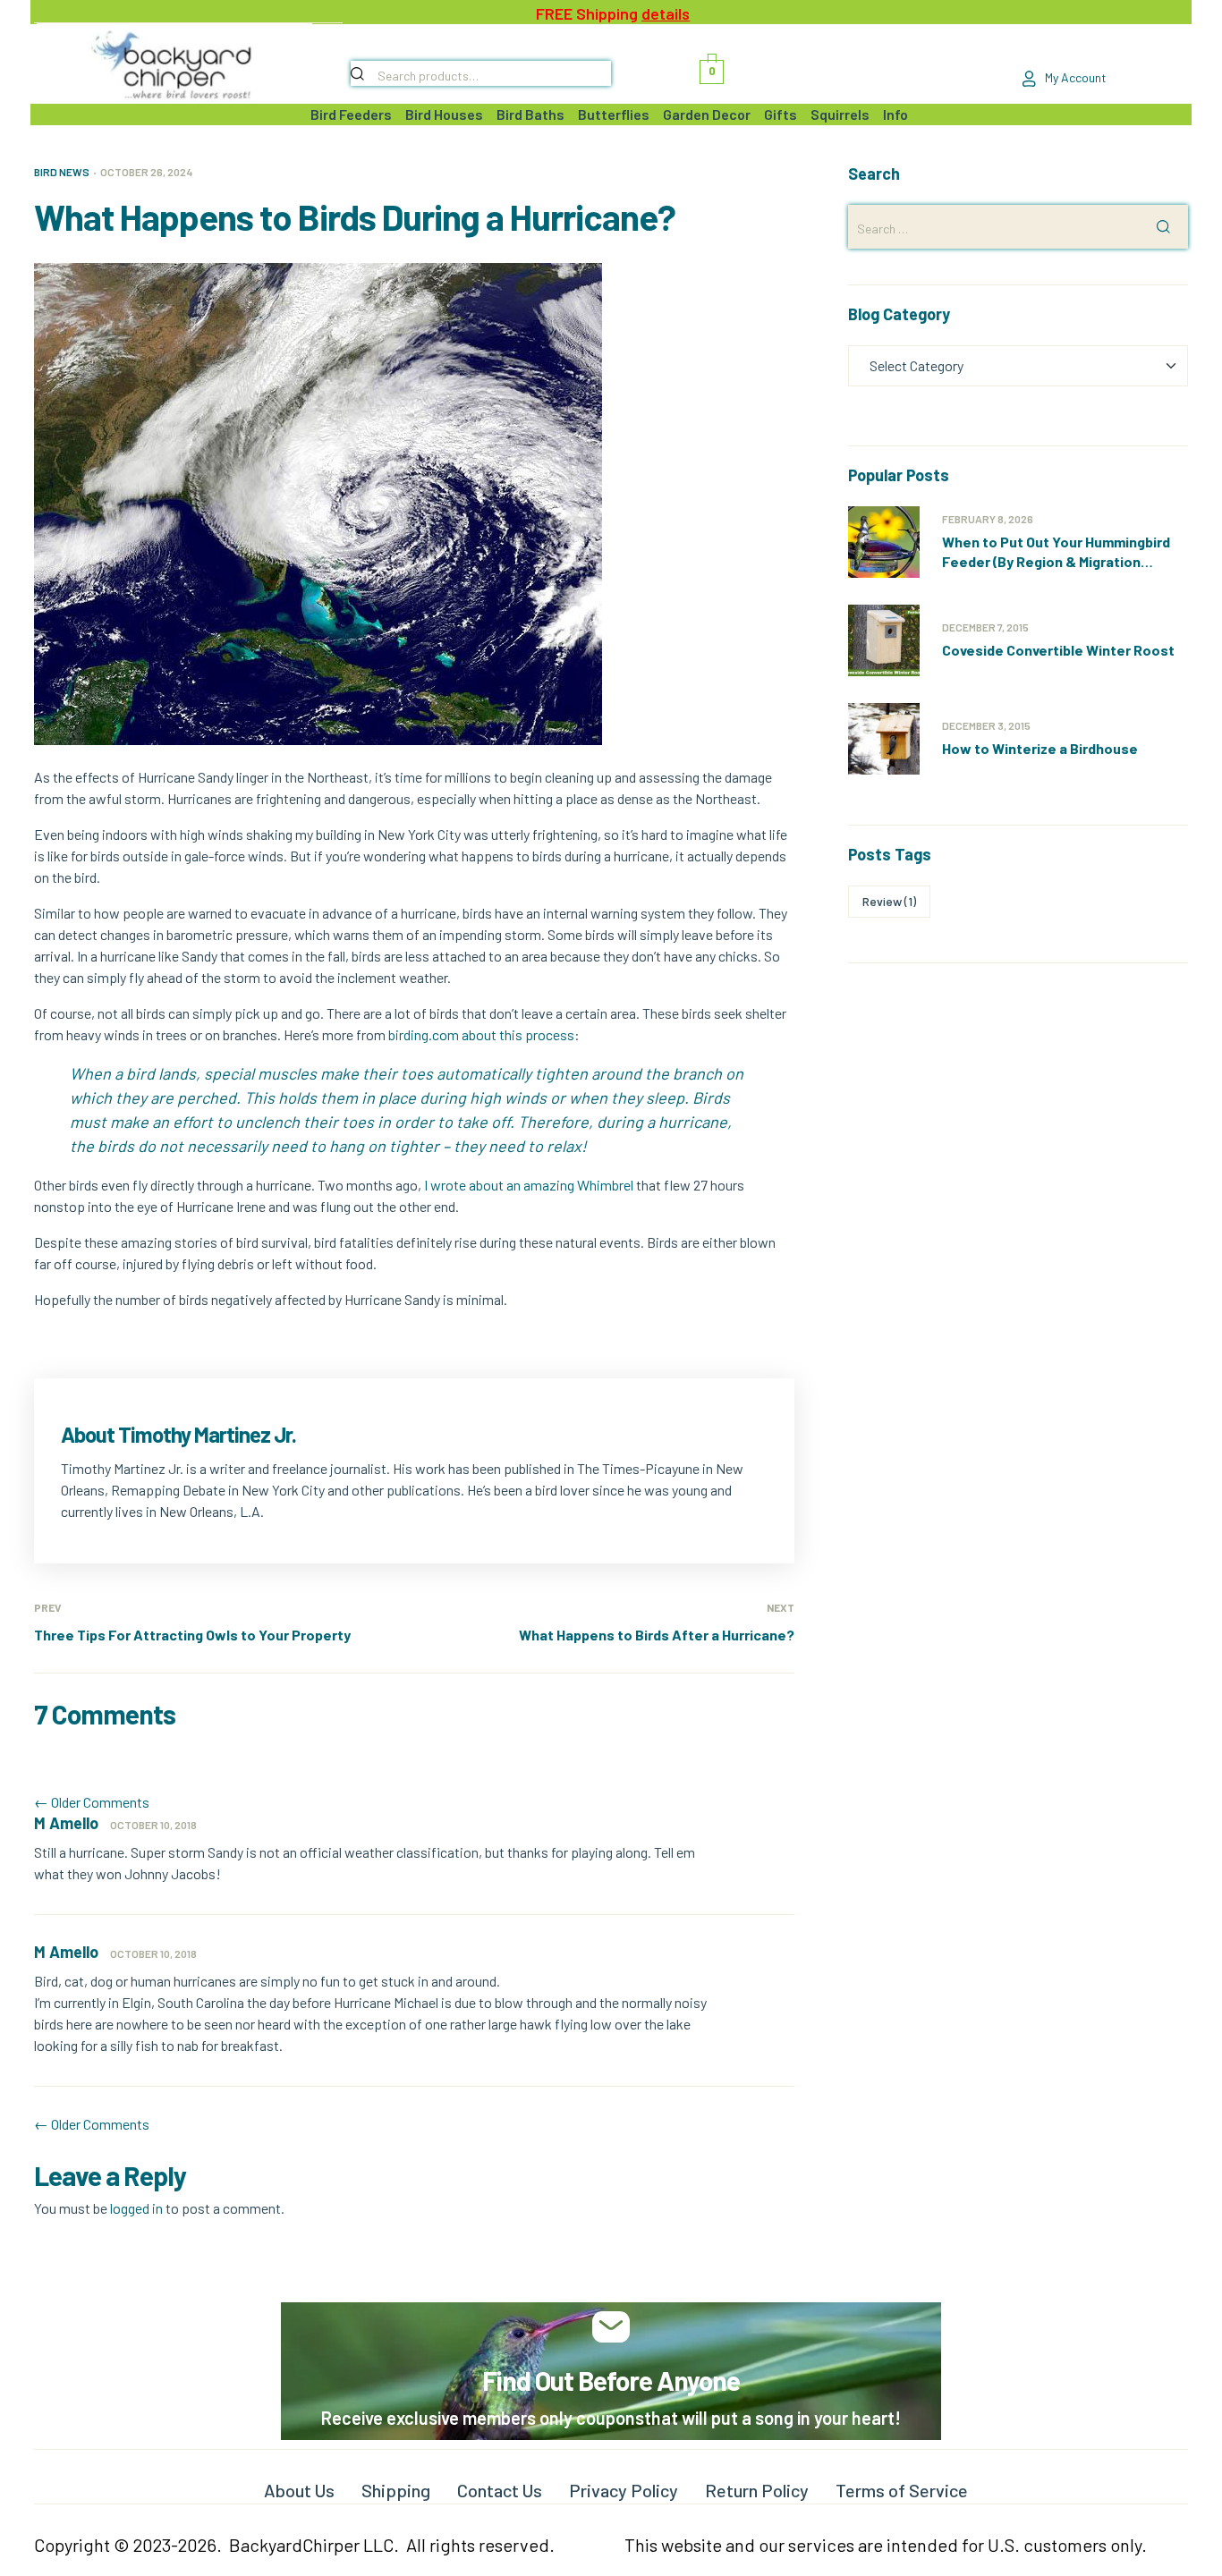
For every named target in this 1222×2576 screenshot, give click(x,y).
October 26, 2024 (146, 172)
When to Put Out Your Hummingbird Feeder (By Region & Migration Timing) (1056, 561)
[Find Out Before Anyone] (611, 2327)
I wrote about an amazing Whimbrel (529, 1185)
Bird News (62, 172)
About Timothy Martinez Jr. (178, 1434)
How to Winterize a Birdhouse (1040, 748)
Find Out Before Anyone (611, 2380)
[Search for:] (1018, 228)
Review (889, 901)
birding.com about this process (481, 1034)
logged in (136, 2208)
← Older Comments (92, 1802)
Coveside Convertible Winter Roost (1058, 650)
